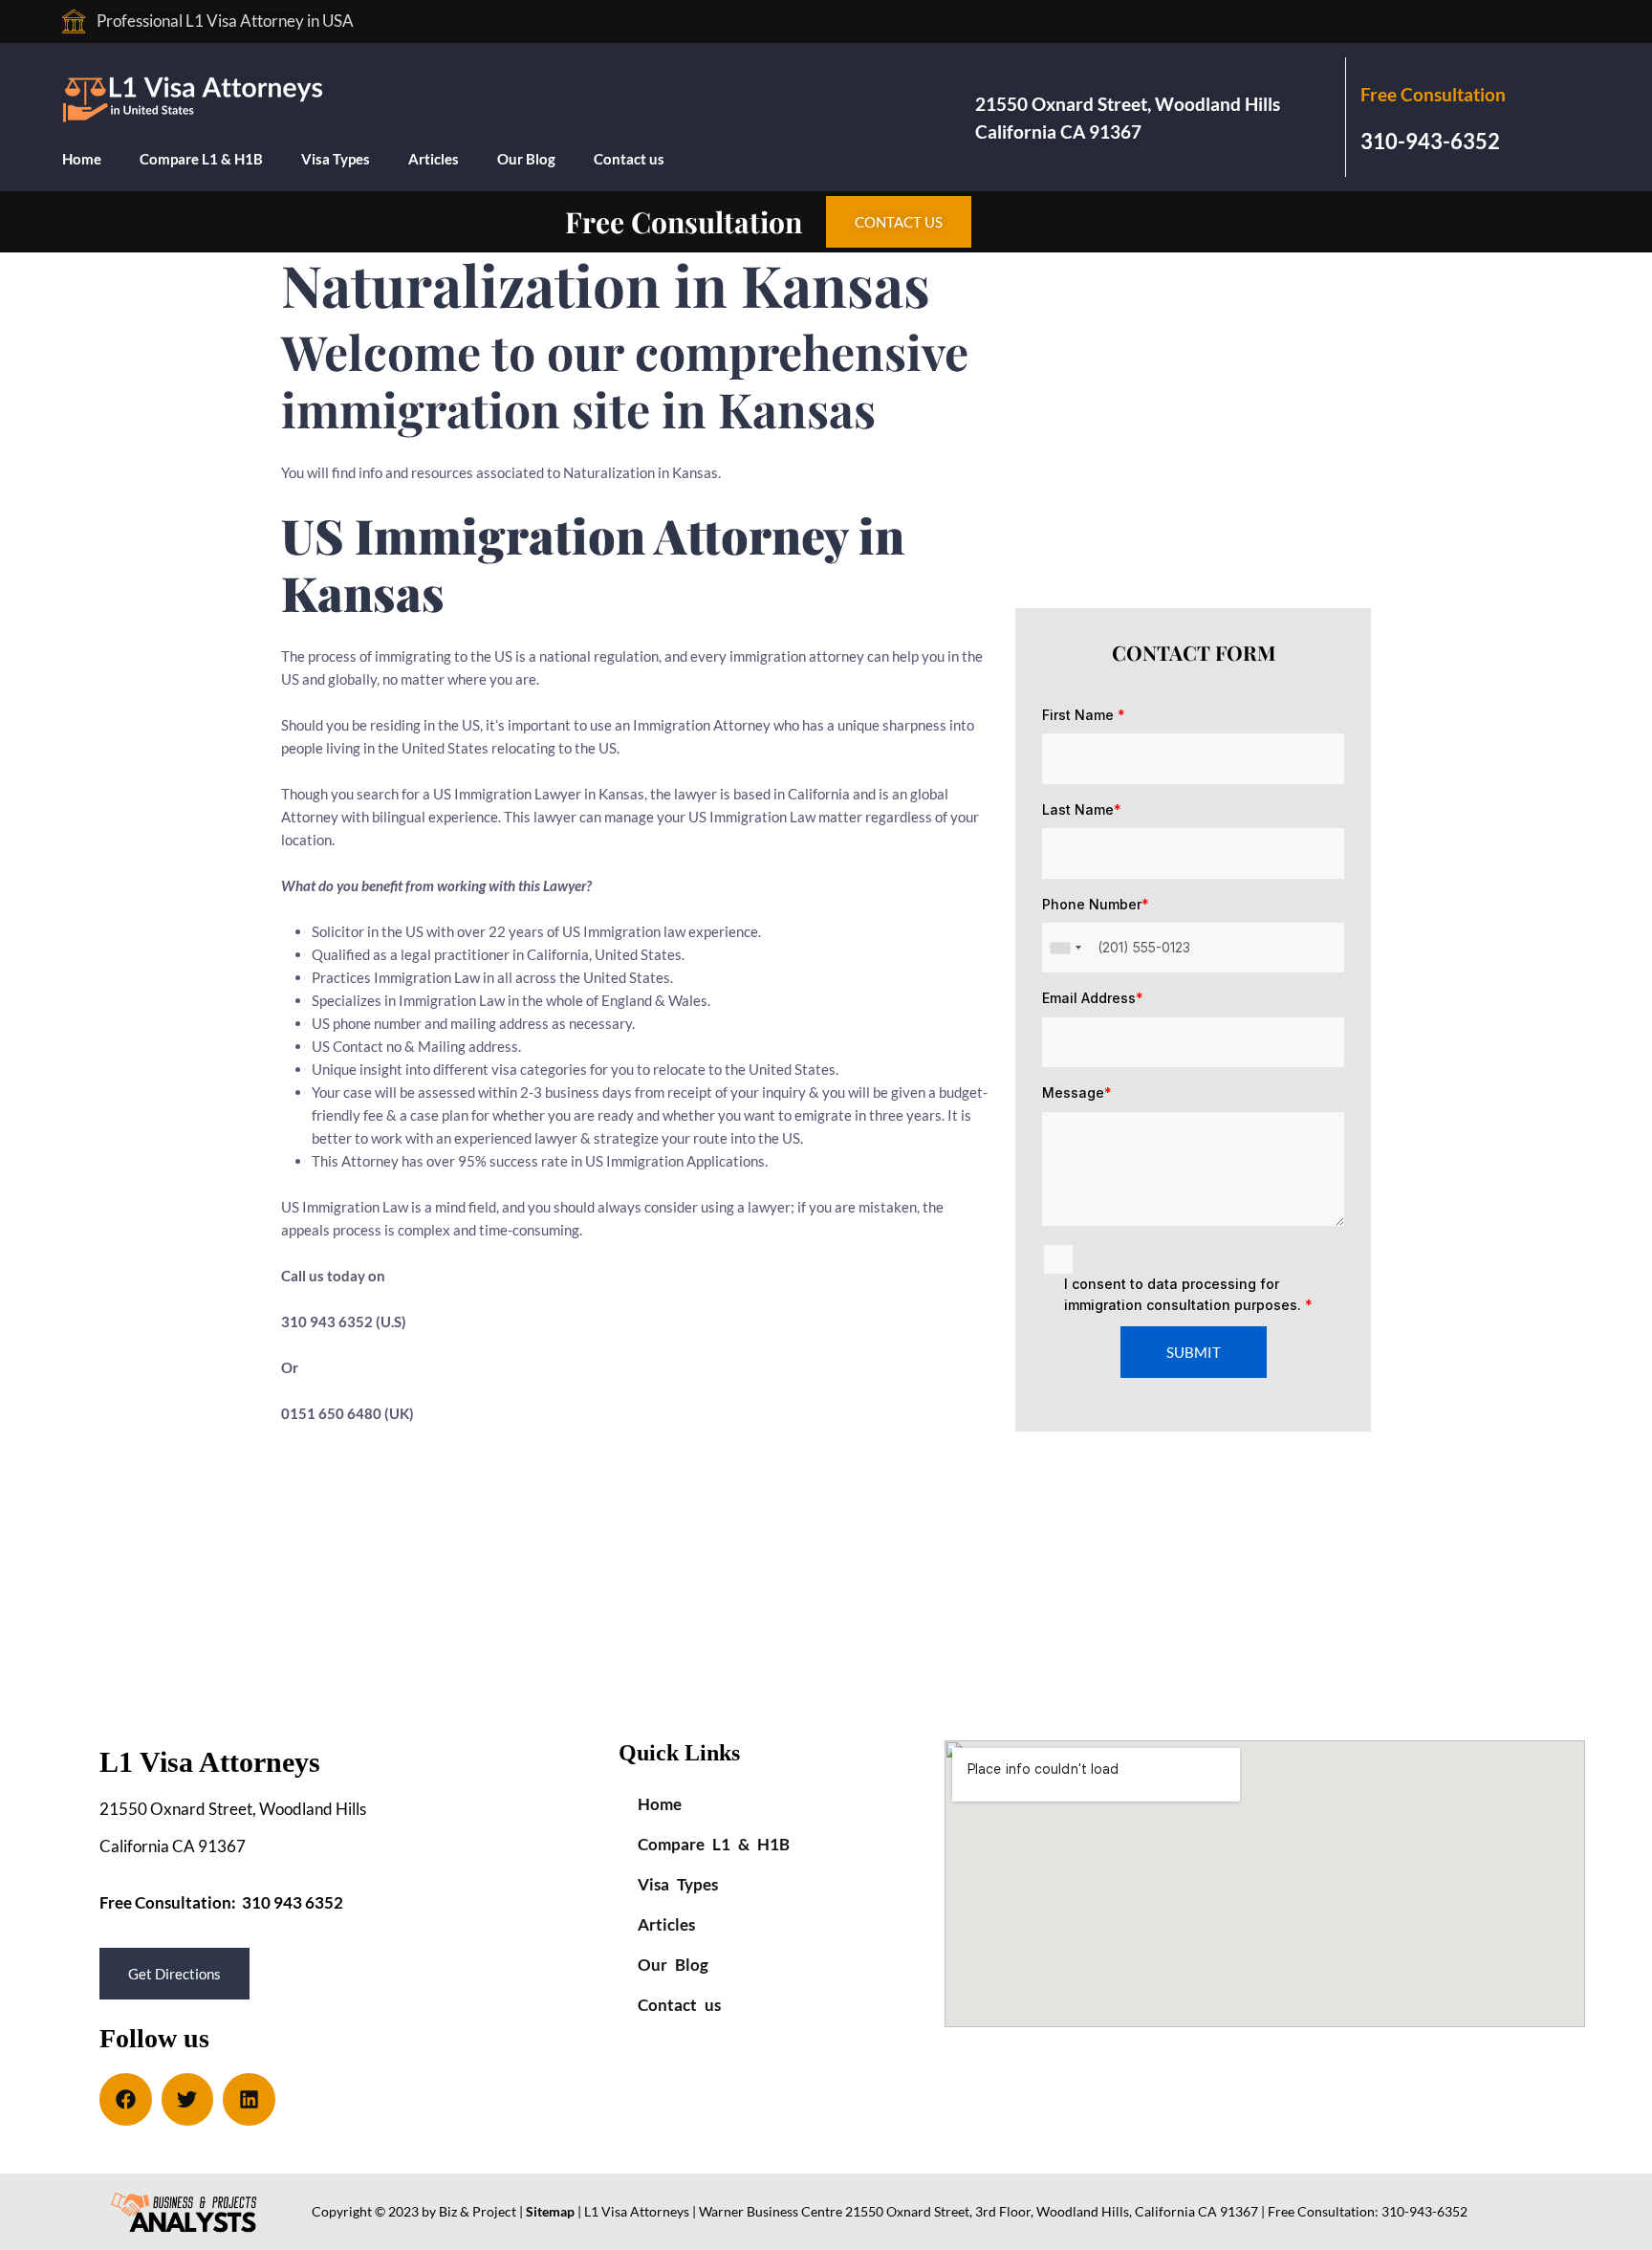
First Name (1084, 715)
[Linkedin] (249, 2099)
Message (1077, 1092)
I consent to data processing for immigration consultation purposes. (1188, 1294)
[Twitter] (188, 2099)
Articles (434, 159)
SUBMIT (1194, 1352)
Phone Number (1096, 904)
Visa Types (336, 159)
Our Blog (526, 159)
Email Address (1093, 998)
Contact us (629, 159)
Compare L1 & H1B (201, 159)
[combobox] (1065, 948)
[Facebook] (126, 2099)
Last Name (1082, 809)
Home (82, 159)
